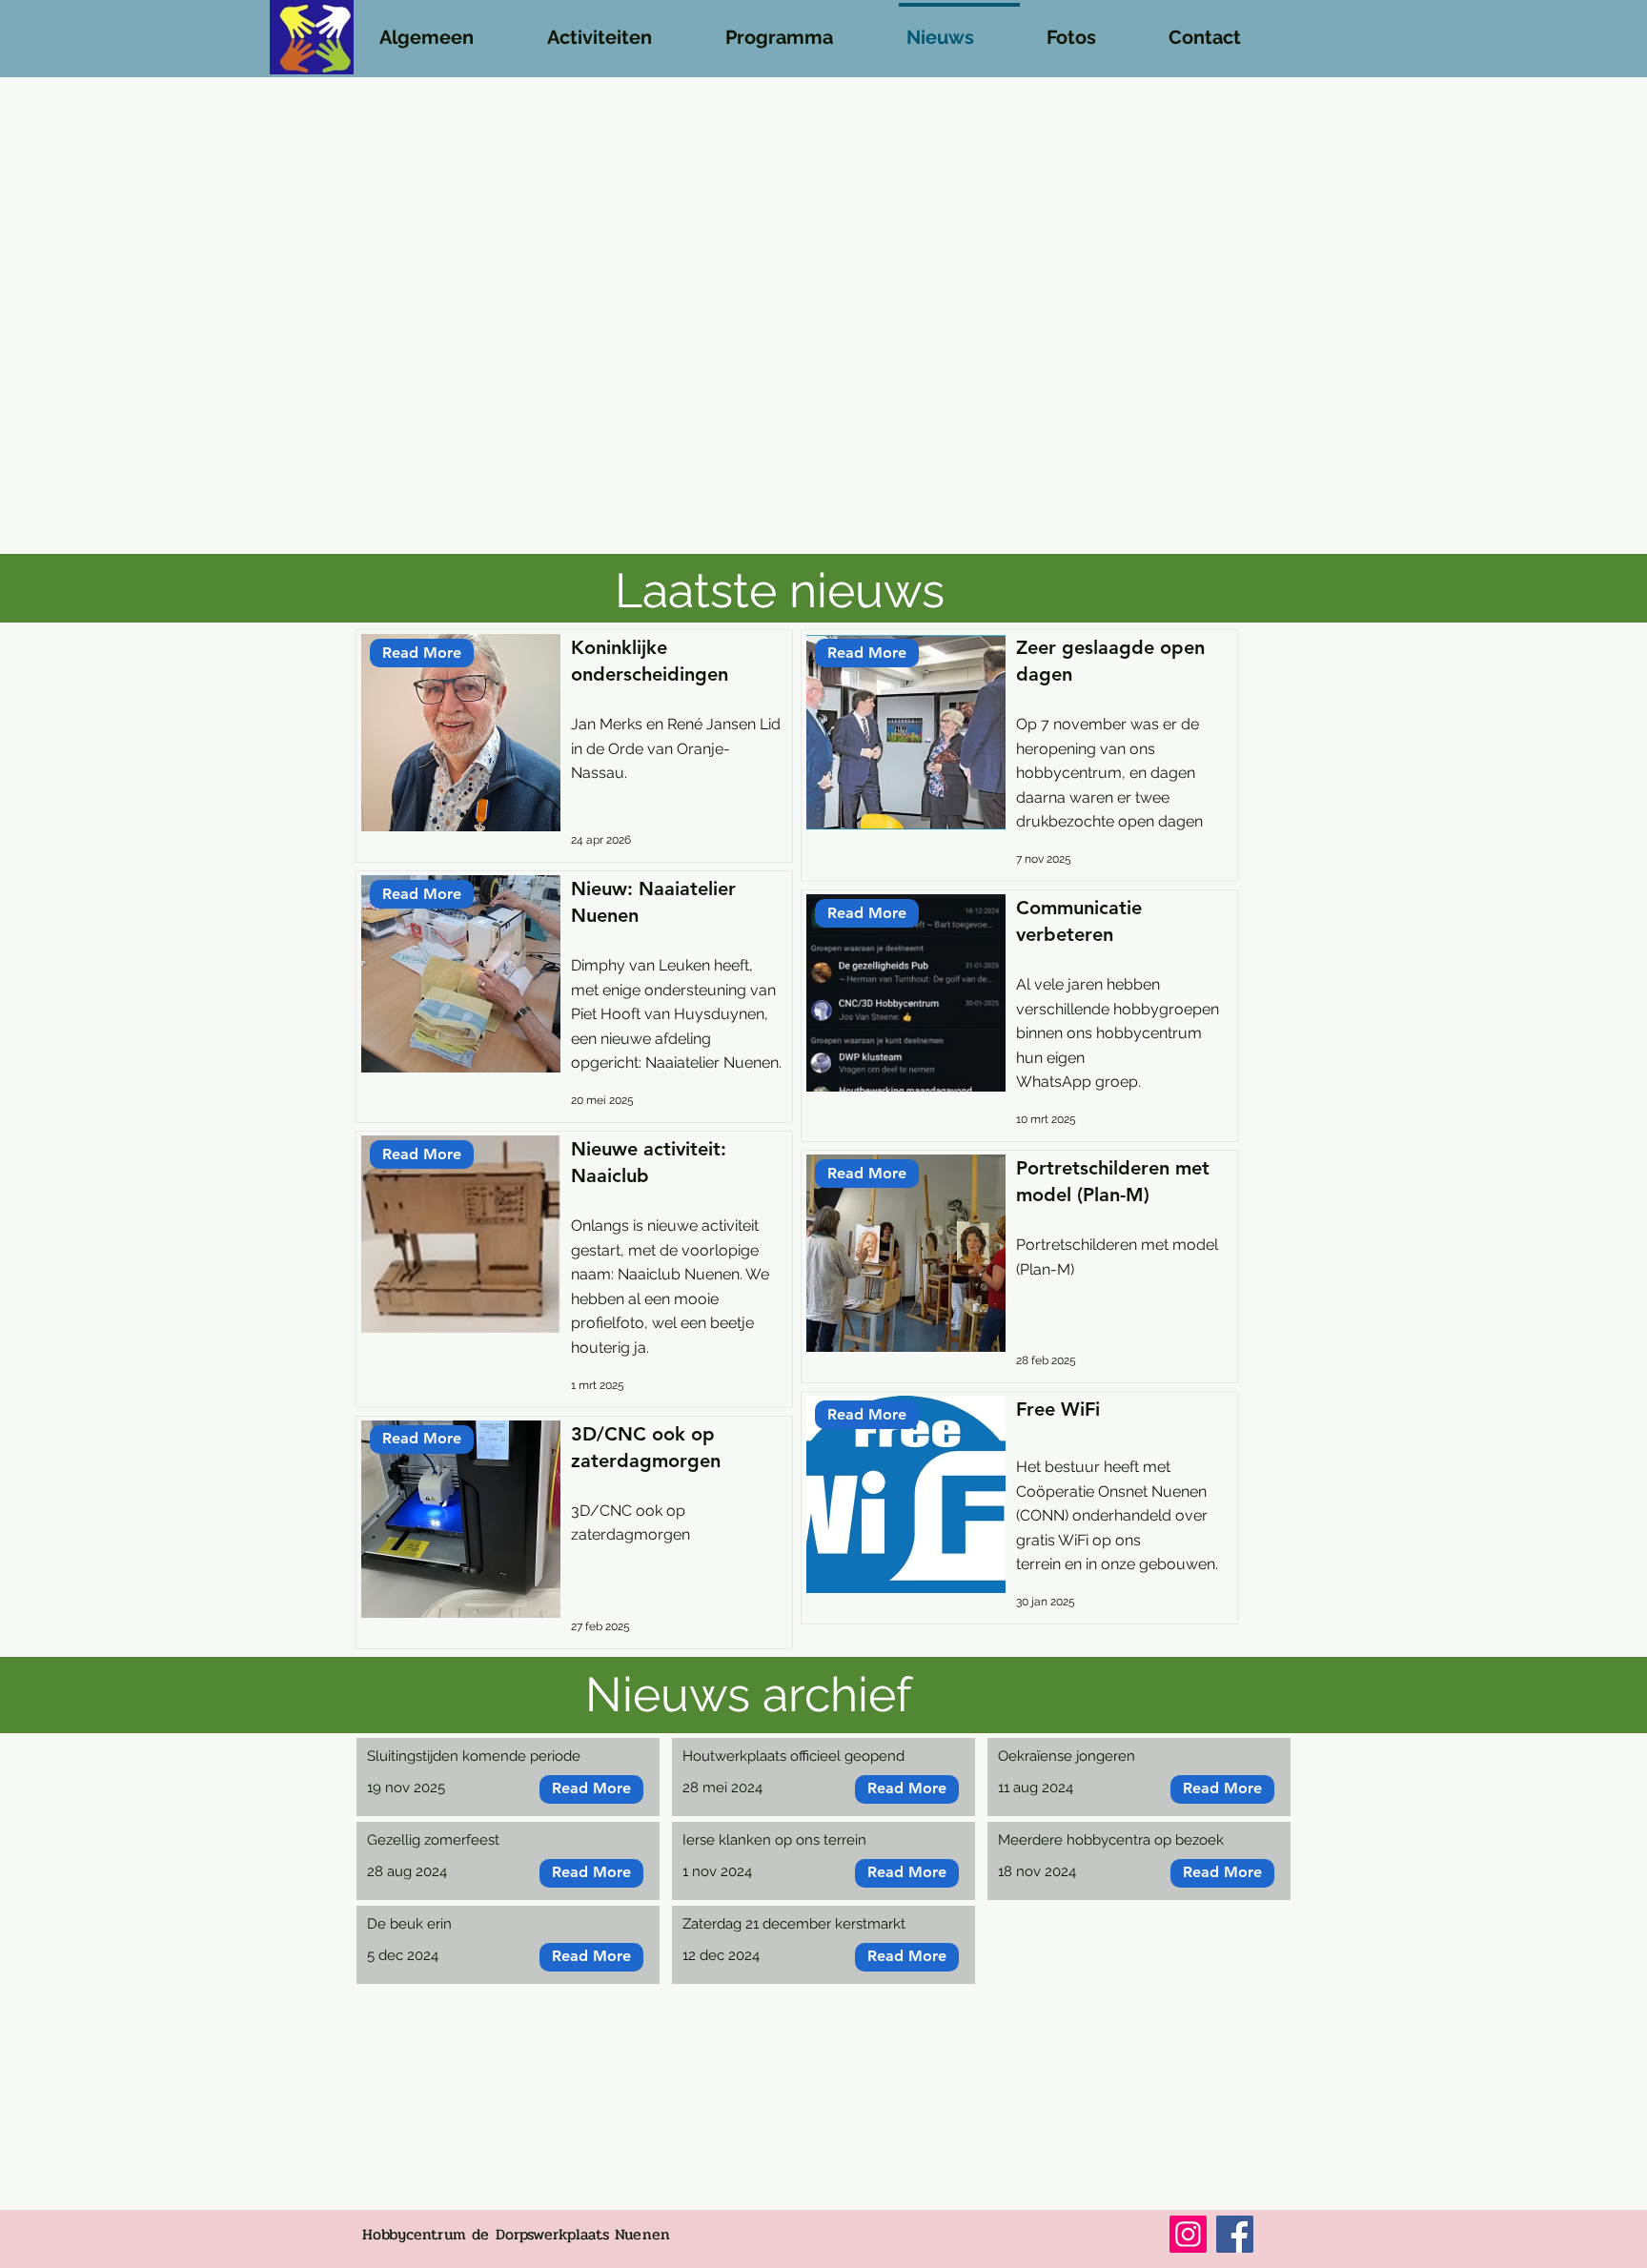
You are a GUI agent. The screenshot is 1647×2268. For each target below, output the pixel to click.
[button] (446, 29)
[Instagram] (1188, 2234)
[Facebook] (1235, 2234)
